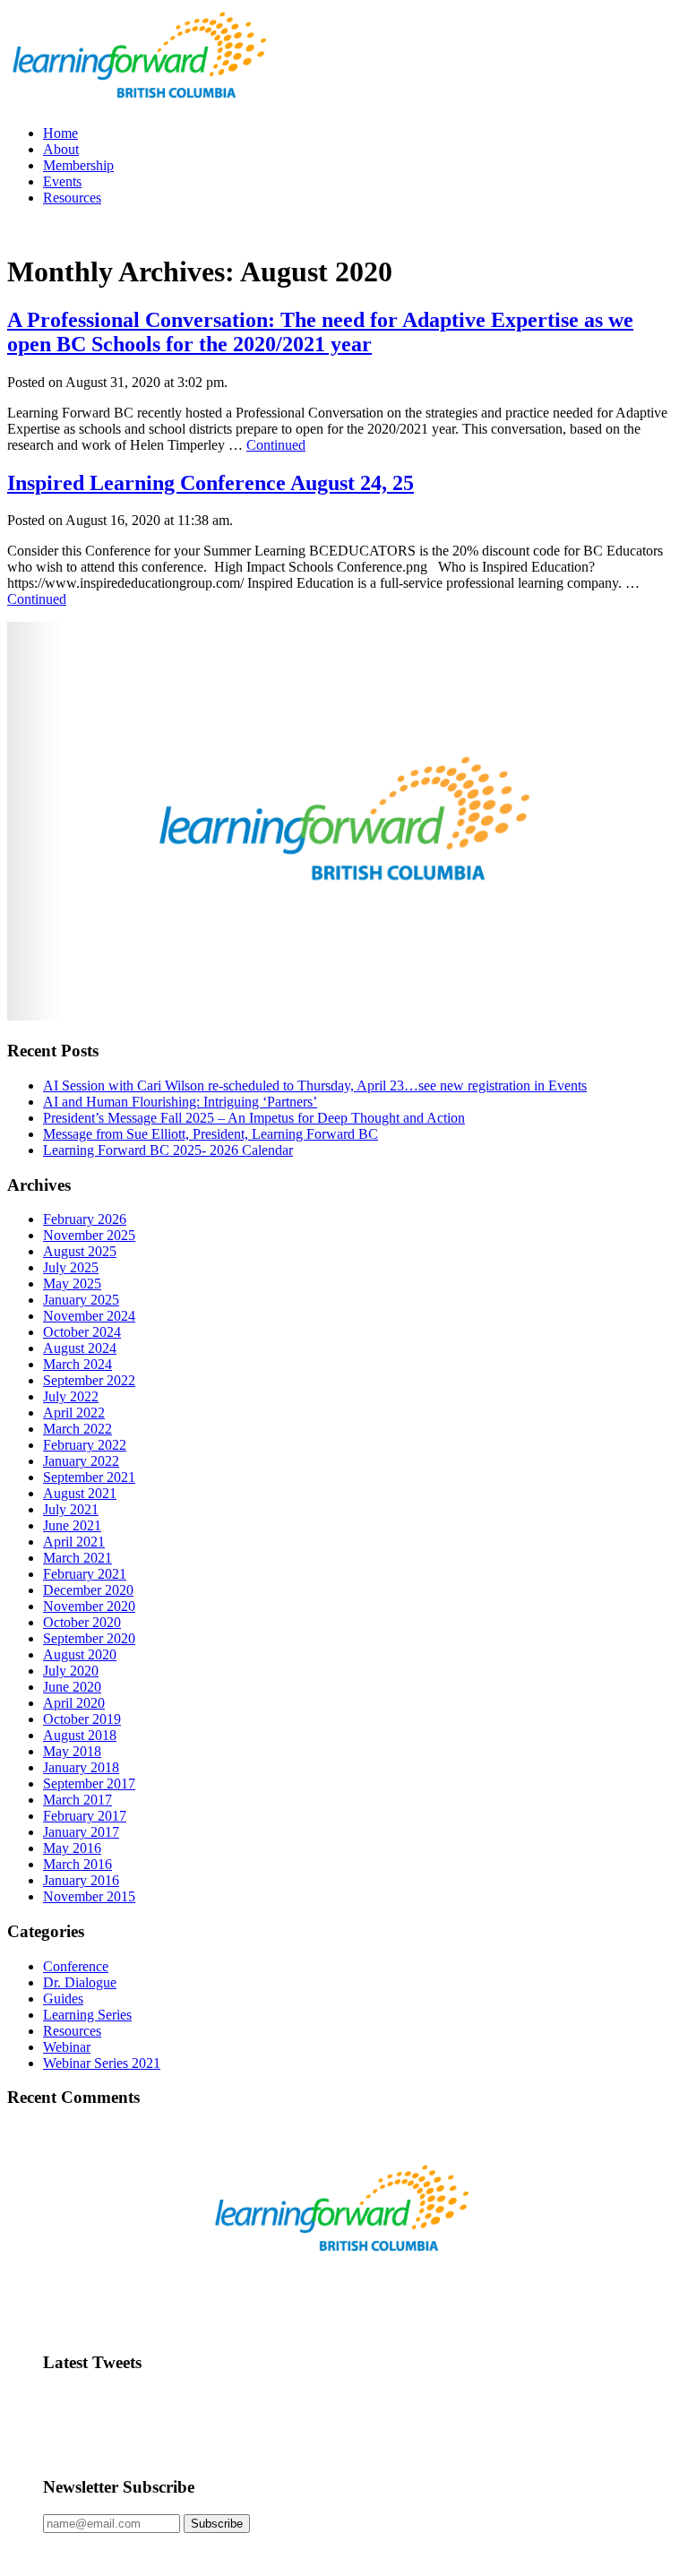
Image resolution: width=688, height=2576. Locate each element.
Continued (276, 445)
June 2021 (72, 1525)
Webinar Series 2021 (102, 2063)
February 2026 (85, 1219)
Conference (76, 1966)
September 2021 (89, 1477)
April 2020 (74, 1703)
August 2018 (80, 1735)
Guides (63, 1999)
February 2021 (85, 1574)
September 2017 (89, 1783)
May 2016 (72, 1848)
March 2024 (77, 1364)
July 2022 (71, 1396)
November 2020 (89, 1606)
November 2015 (89, 1896)
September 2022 (89, 1380)
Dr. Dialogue (80, 1982)
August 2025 (80, 1251)
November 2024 (89, 1316)
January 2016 (81, 1880)
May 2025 (72, 1284)
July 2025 (71, 1267)
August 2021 (80, 1493)
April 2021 (74, 1542)
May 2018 (72, 1751)
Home (60, 133)
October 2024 (82, 1332)
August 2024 (80, 1348)
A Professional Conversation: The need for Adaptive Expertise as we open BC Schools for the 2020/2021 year (320, 332)
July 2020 (71, 1671)
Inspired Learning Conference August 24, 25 (211, 483)
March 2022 (77, 1429)
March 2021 (77, 1558)
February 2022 (85, 1445)
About (61, 149)
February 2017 (85, 1816)
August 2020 (80, 1654)
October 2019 (82, 1719)
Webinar (67, 2047)
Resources (72, 198)
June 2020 (72, 1687)
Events (62, 181)
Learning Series (87, 2015)
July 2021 (71, 1509)
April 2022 (74, 1413)
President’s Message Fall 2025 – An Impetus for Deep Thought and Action (254, 1118)
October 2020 (82, 1622)
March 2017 (77, 1800)
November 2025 (89, 1235)
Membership (78, 165)
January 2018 (81, 1767)
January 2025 (81, 1300)
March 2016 (77, 1864)
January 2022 (81, 1461)
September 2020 (89, 1638)
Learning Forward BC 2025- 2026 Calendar (168, 1150)
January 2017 (81, 1832)
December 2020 (88, 1590)
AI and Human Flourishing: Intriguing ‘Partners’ (180, 1102)
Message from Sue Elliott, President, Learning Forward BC (211, 1134)
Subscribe (217, 2524)
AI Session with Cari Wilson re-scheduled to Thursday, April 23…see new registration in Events (315, 1086)
